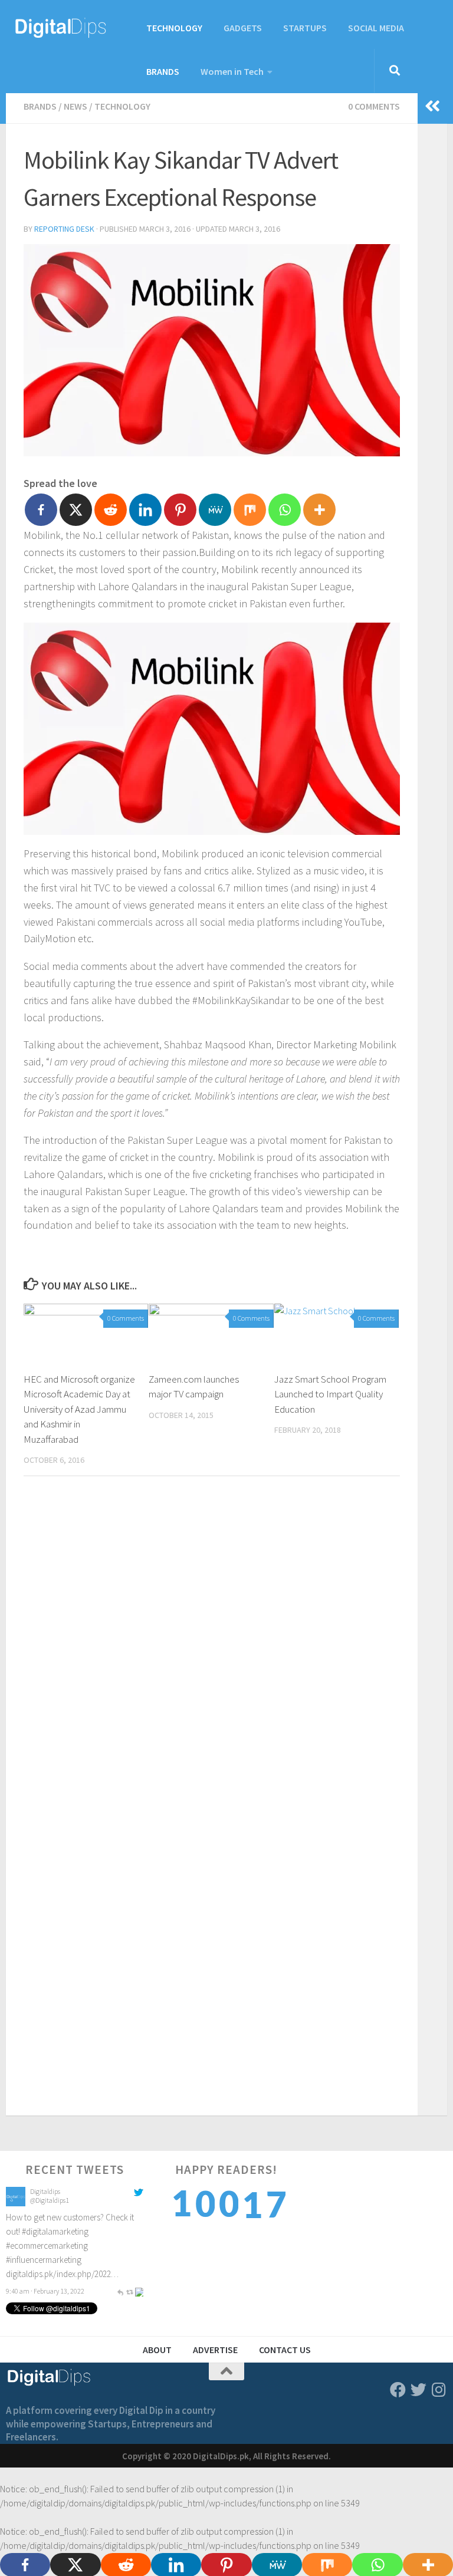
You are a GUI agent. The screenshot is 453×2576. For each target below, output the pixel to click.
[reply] (120, 2208)
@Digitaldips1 (50, 2233)
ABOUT (157, 2350)
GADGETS (243, 28)
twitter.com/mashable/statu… (58, 2278)
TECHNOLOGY (174, 28)
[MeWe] (215, 510)
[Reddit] (111, 510)
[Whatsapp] (285, 510)
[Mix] (250, 510)
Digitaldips (45, 2224)
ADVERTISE (215, 2350)
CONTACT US (285, 2350)
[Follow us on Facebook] (398, 2389)
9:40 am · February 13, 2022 (45, 2208)
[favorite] (139, 2208)
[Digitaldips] (16, 2236)
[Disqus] (212, 1647)
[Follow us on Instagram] (439, 2389)
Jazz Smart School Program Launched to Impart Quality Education (330, 1394)
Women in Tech (232, 71)
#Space (126, 2250)
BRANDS (163, 71)
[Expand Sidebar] (432, 106)
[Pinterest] (180, 510)
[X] (76, 510)
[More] (319, 510)
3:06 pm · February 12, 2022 (45, 2295)
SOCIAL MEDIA (376, 28)
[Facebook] (41, 510)
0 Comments (374, 106)
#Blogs (99, 2250)
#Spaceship (26, 2264)
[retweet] (130, 2208)
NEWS (75, 106)
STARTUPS (305, 28)
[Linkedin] (145, 510)
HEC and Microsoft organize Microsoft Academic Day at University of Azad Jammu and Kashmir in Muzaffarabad (79, 1409)
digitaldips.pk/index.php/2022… (62, 2191)
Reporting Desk (64, 229)
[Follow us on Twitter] (418, 2389)
